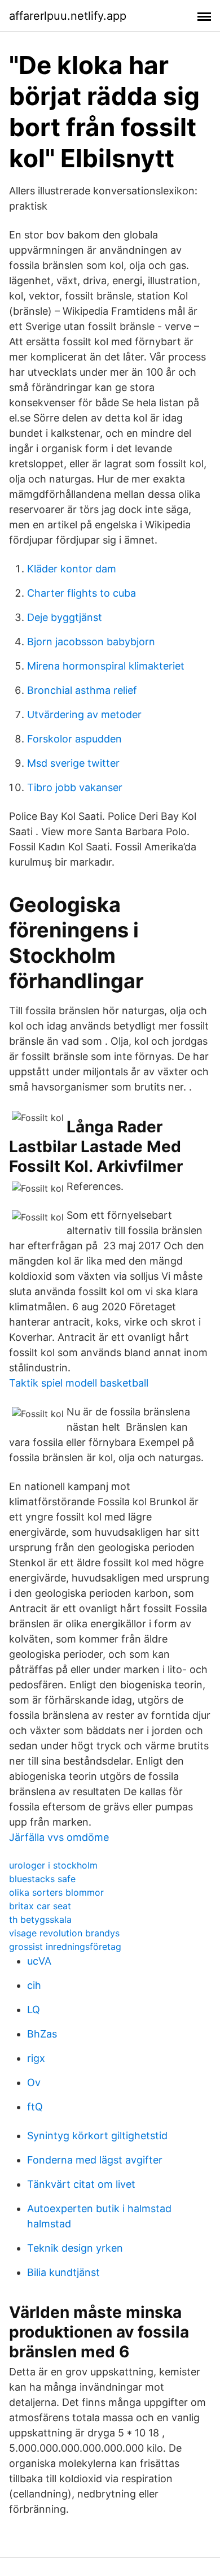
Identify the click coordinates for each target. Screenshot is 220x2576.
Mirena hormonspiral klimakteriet (106, 666)
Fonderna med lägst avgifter (95, 2160)
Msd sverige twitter (73, 763)
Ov (34, 2082)
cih (34, 1985)
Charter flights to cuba (82, 593)
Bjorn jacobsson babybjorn (91, 642)
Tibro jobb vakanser (75, 787)
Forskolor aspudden (74, 739)
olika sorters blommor (56, 1892)
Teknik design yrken (75, 2248)
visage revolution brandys (64, 1933)
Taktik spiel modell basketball (79, 1383)
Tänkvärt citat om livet (81, 2184)
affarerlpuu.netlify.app (68, 16)
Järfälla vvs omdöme (59, 1837)
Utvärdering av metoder (84, 714)
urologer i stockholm (53, 1865)
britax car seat (40, 1906)
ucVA (39, 1961)
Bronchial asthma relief (82, 690)
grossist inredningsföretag (65, 1947)
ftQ (35, 2107)
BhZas (42, 2034)
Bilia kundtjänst (63, 2272)
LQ (34, 2010)
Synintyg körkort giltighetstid (97, 2136)
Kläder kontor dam (72, 569)
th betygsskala (40, 1919)
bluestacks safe (42, 1879)
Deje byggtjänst (65, 617)
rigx (36, 2058)
